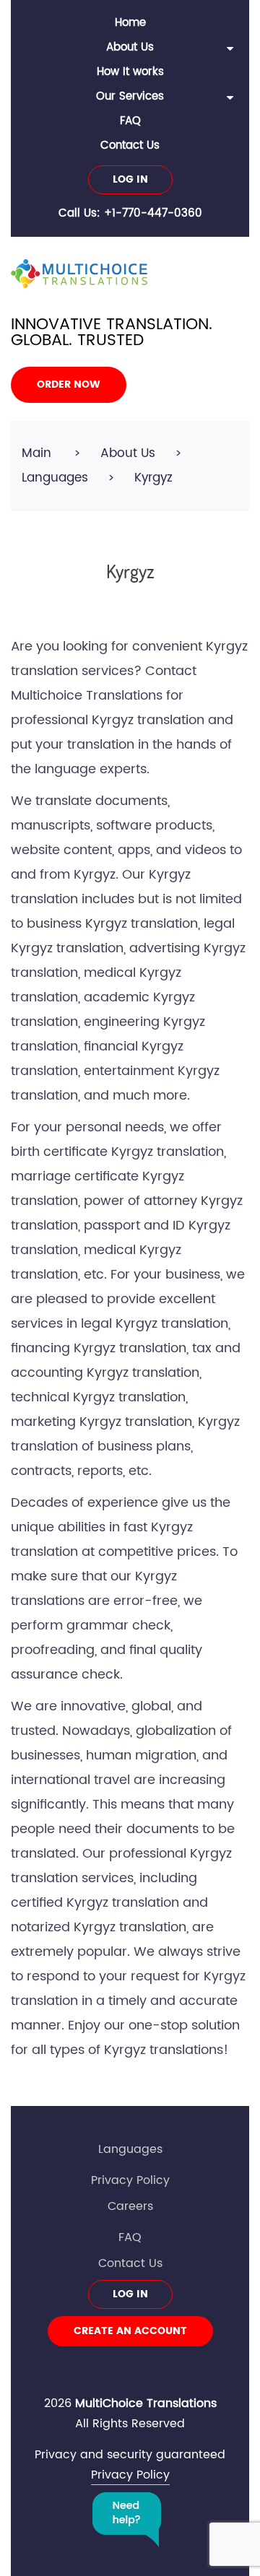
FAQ (130, 121)
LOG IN (130, 179)
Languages (130, 2149)
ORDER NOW (69, 384)
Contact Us (130, 145)
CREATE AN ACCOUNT (130, 2331)
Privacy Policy (130, 2180)
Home (130, 23)
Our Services (130, 96)
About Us (130, 47)
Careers (130, 2206)
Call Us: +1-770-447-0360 (130, 213)
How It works (130, 72)
